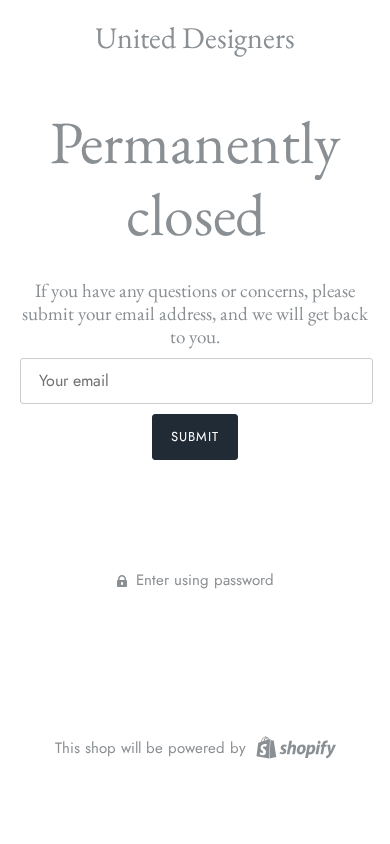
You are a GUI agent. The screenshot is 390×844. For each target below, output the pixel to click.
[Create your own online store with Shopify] (293, 746)
